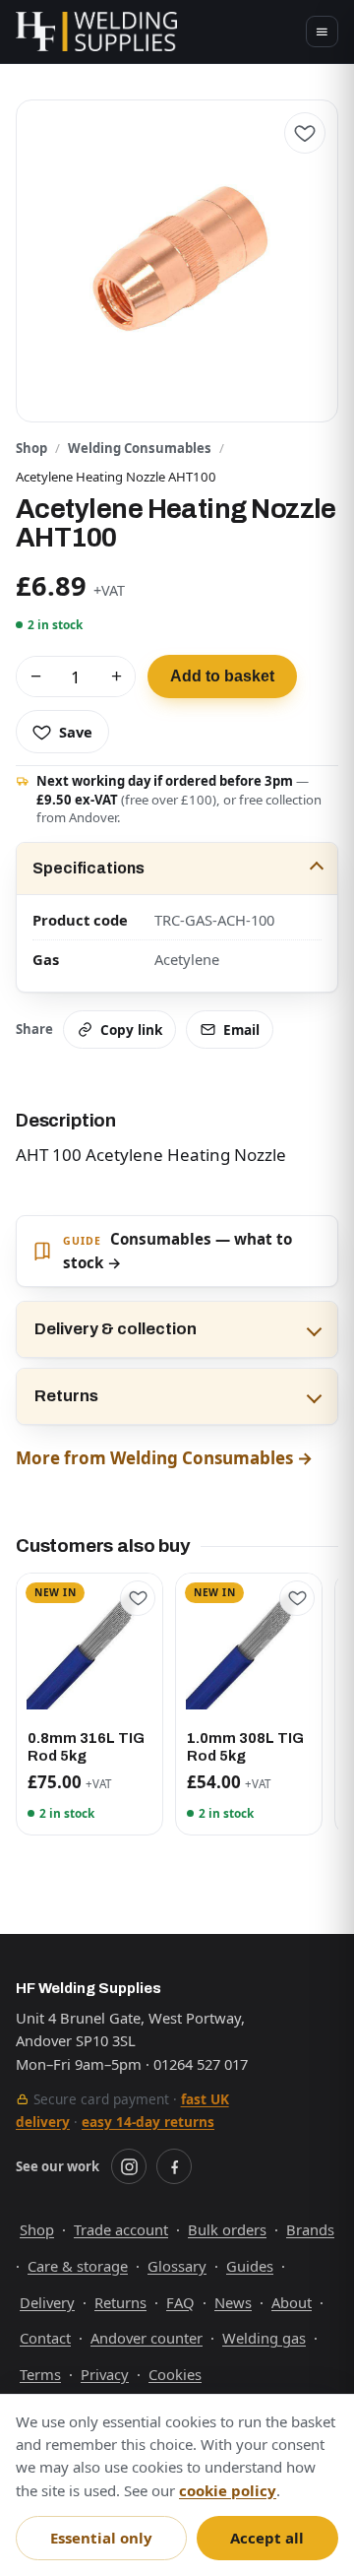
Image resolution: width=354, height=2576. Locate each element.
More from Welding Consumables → (164, 1458)
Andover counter (147, 2338)
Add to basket (222, 676)
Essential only (101, 2538)
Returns (66, 1396)
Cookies (175, 2374)
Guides (250, 2266)
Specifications (88, 868)
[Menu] (322, 32)
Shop (31, 448)
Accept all (267, 2538)
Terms (40, 2374)
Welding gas (264, 2338)
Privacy (105, 2374)
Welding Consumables (140, 448)
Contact (45, 2338)
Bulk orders (227, 2229)
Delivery (47, 2302)
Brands (310, 2229)
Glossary (177, 2266)
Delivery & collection (116, 1329)
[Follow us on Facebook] (174, 2166)
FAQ (180, 2302)
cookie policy (228, 2490)
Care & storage (78, 2266)
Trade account (121, 2229)
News (233, 2302)
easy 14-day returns (148, 2122)
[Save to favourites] (305, 133)
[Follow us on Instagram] (129, 2166)
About (292, 2302)
